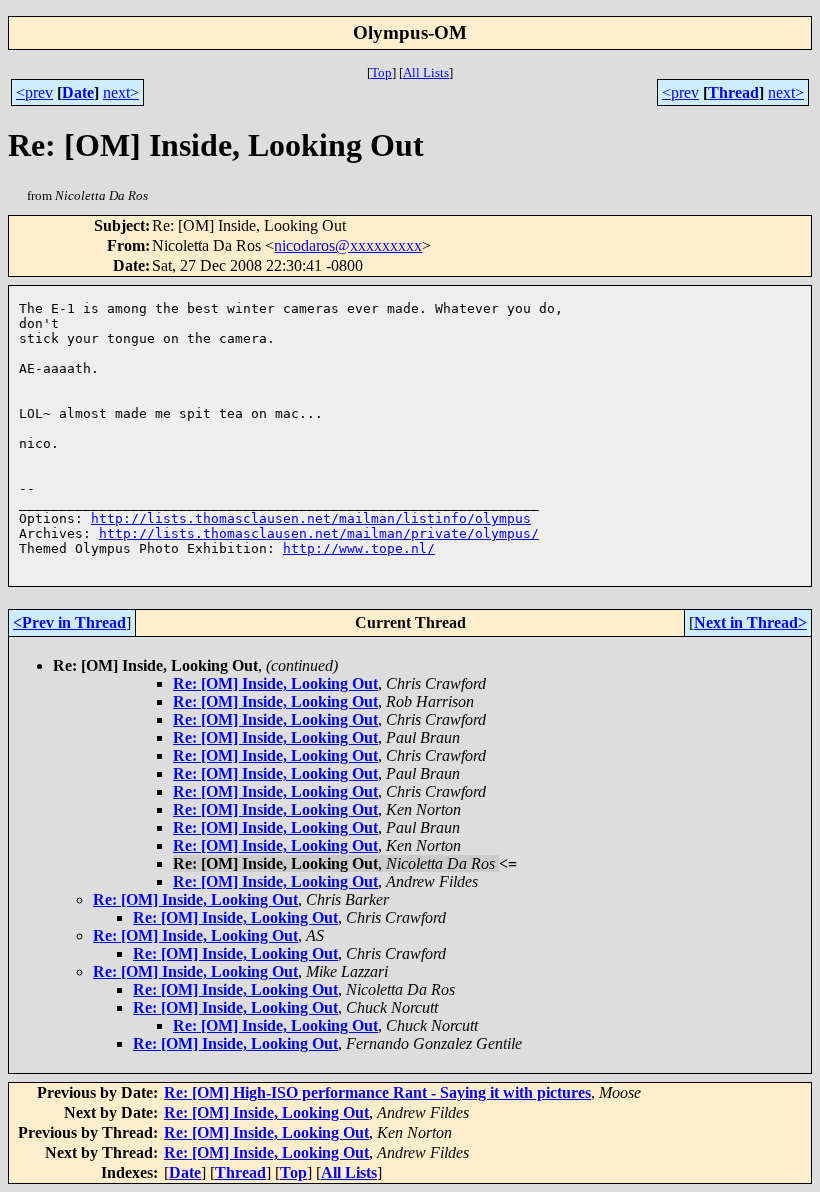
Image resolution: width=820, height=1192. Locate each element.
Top (381, 72)
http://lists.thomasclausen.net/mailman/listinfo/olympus (311, 518)
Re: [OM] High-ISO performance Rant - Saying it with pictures (377, 1092)
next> (121, 92)
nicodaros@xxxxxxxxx (348, 245)
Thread (733, 92)
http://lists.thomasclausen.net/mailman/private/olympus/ (319, 533)
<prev (34, 92)
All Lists (426, 72)
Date (78, 92)
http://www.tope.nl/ (359, 548)
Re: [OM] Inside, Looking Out (275, 683)
